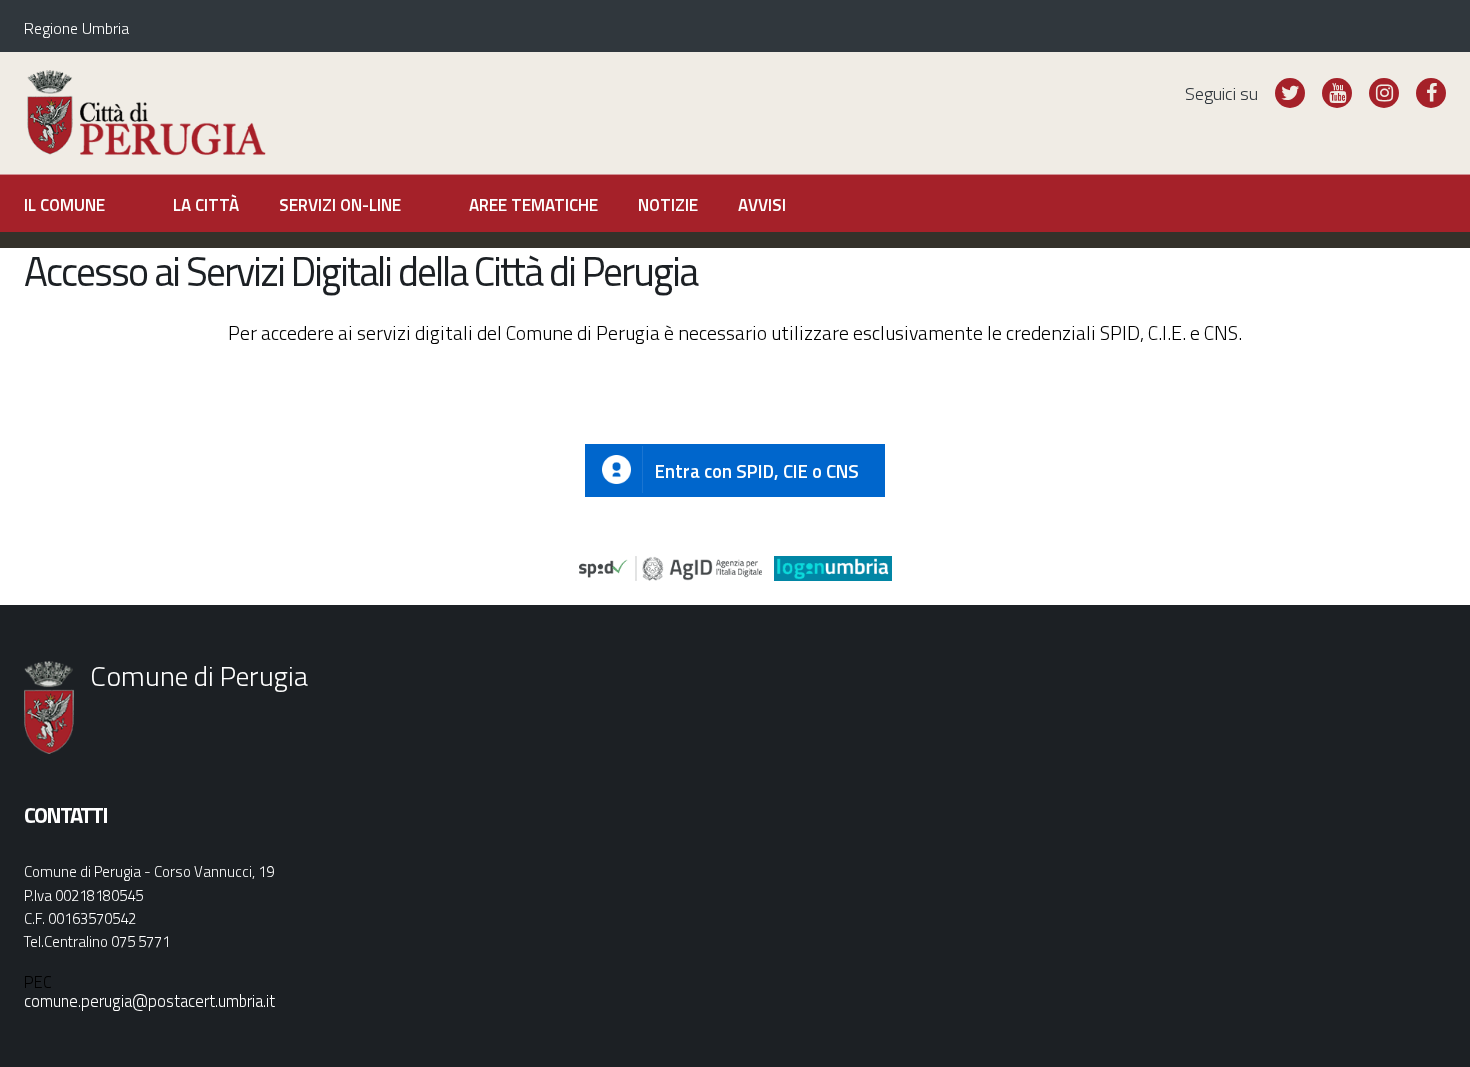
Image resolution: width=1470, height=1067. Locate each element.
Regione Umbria (76, 28)
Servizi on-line (340, 205)
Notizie (668, 205)
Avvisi (762, 205)
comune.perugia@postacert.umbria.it (149, 1000)
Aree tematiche (533, 205)
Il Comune (64, 205)
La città (206, 205)
